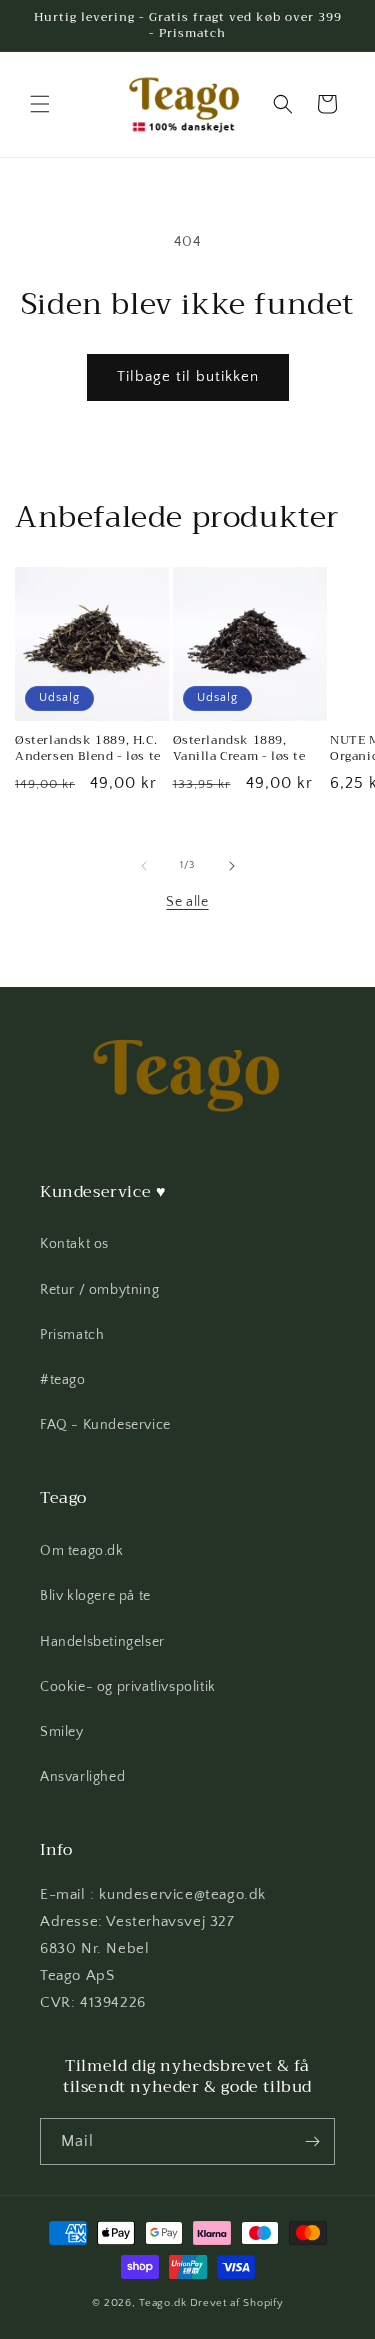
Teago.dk (163, 2303)
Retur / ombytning (99, 1290)
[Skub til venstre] (144, 866)
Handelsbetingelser (102, 1642)
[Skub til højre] (232, 866)
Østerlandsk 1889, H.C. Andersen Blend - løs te (88, 748)
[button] (40, 104)
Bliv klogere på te (95, 1596)
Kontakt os (74, 1244)
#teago (63, 1380)
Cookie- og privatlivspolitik (128, 1687)
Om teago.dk (82, 1551)
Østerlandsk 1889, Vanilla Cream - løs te (239, 748)
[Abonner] (312, 2141)
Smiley (62, 1732)
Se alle (187, 902)
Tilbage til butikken (188, 376)
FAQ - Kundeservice (105, 1425)
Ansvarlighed (82, 1777)
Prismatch (72, 1335)
